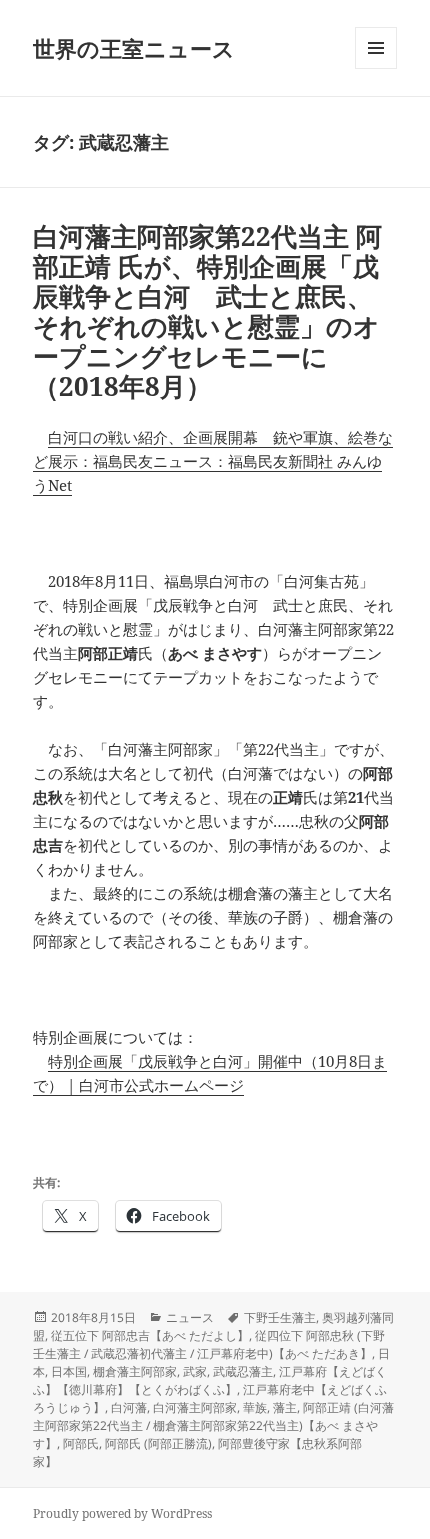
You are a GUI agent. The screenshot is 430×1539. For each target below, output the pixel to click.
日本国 (69, 1371)
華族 (255, 1407)
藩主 (285, 1407)
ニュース (190, 1317)
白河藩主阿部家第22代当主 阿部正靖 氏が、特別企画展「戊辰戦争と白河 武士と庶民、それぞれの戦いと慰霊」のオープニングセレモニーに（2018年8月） (207, 311)
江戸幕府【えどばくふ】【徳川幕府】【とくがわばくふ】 (210, 1380)
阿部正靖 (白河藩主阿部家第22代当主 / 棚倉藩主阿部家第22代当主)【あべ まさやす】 (213, 1425)
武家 (195, 1371)
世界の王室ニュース (134, 48)
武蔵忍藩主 (243, 1371)
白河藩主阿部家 (195, 1407)
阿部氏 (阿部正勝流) (158, 1443)
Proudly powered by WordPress (122, 1513)
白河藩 (129, 1407)
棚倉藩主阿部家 (135, 1371)
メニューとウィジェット (376, 68)
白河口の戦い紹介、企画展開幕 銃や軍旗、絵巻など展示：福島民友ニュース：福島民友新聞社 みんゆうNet (213, 461)
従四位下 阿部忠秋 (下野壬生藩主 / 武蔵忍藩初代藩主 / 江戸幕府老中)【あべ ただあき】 (209, 1344)
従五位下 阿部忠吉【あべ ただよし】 (150, 1335)
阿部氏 (81, 1443)
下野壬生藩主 (280, 1317)
